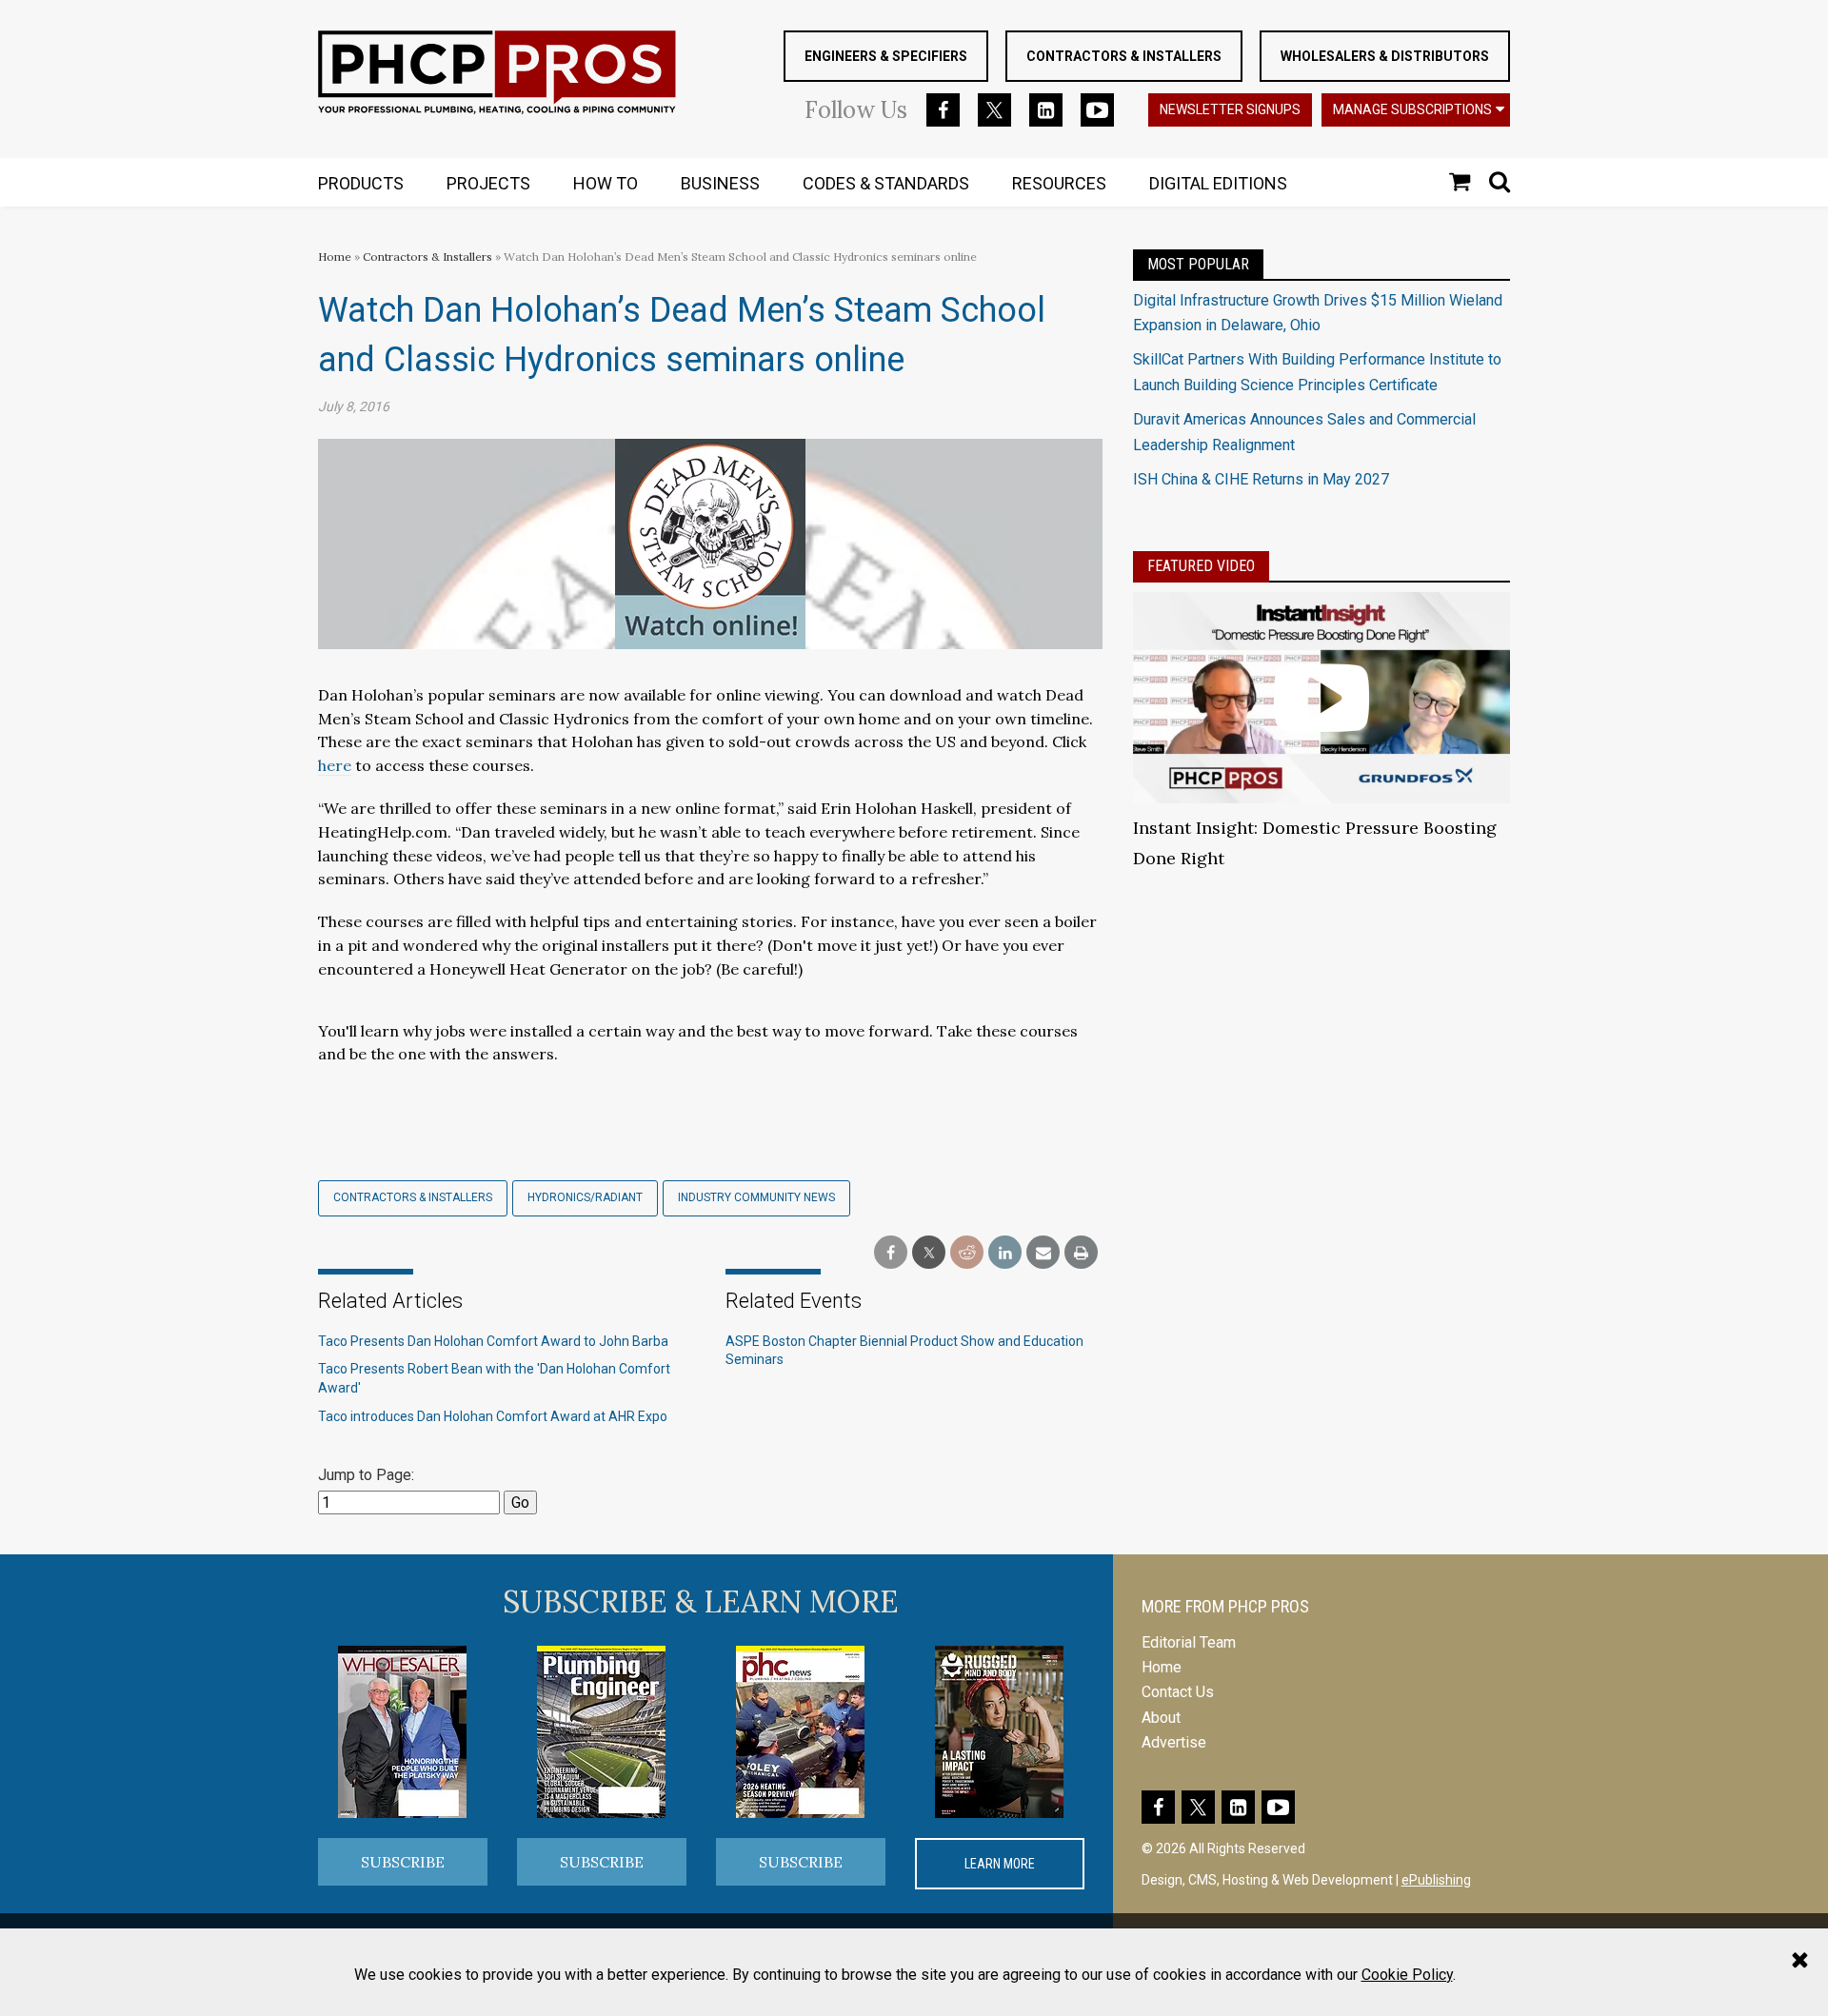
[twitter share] (929, 1253)
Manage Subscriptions (1412, 109)
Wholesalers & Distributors (1385, 56)
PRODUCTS (361, 183)
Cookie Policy (1407, 1975)
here (335, 765)
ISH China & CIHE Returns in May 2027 (1261, 479)
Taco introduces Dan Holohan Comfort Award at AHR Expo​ (493, 1416)
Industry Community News (756, 1197)
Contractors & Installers (1124, 56)
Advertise (1174, 1742)
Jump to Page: (366, 1475)
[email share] (1043, 1253)
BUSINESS (720, 183)
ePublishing (1436, 1880)
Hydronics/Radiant (585, 1197)
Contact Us (1178, 1692)
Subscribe (403, 1862)
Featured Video (1201, 566)
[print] (1081, 1253)
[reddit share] (967, 1253)
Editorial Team (1189, 1642)
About (1161, 1718)
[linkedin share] (1005, 1253)
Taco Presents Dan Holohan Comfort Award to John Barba (493, 1341)
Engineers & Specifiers (886, 56)
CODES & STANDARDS (886, 183)
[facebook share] (891, 1253)
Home (335, 257)
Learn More (1000, 1864)
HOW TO (606, 183)
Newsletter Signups (1230, 109)
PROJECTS (488, 183)
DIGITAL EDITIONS (1218, 183)
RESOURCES (1059, 183)
